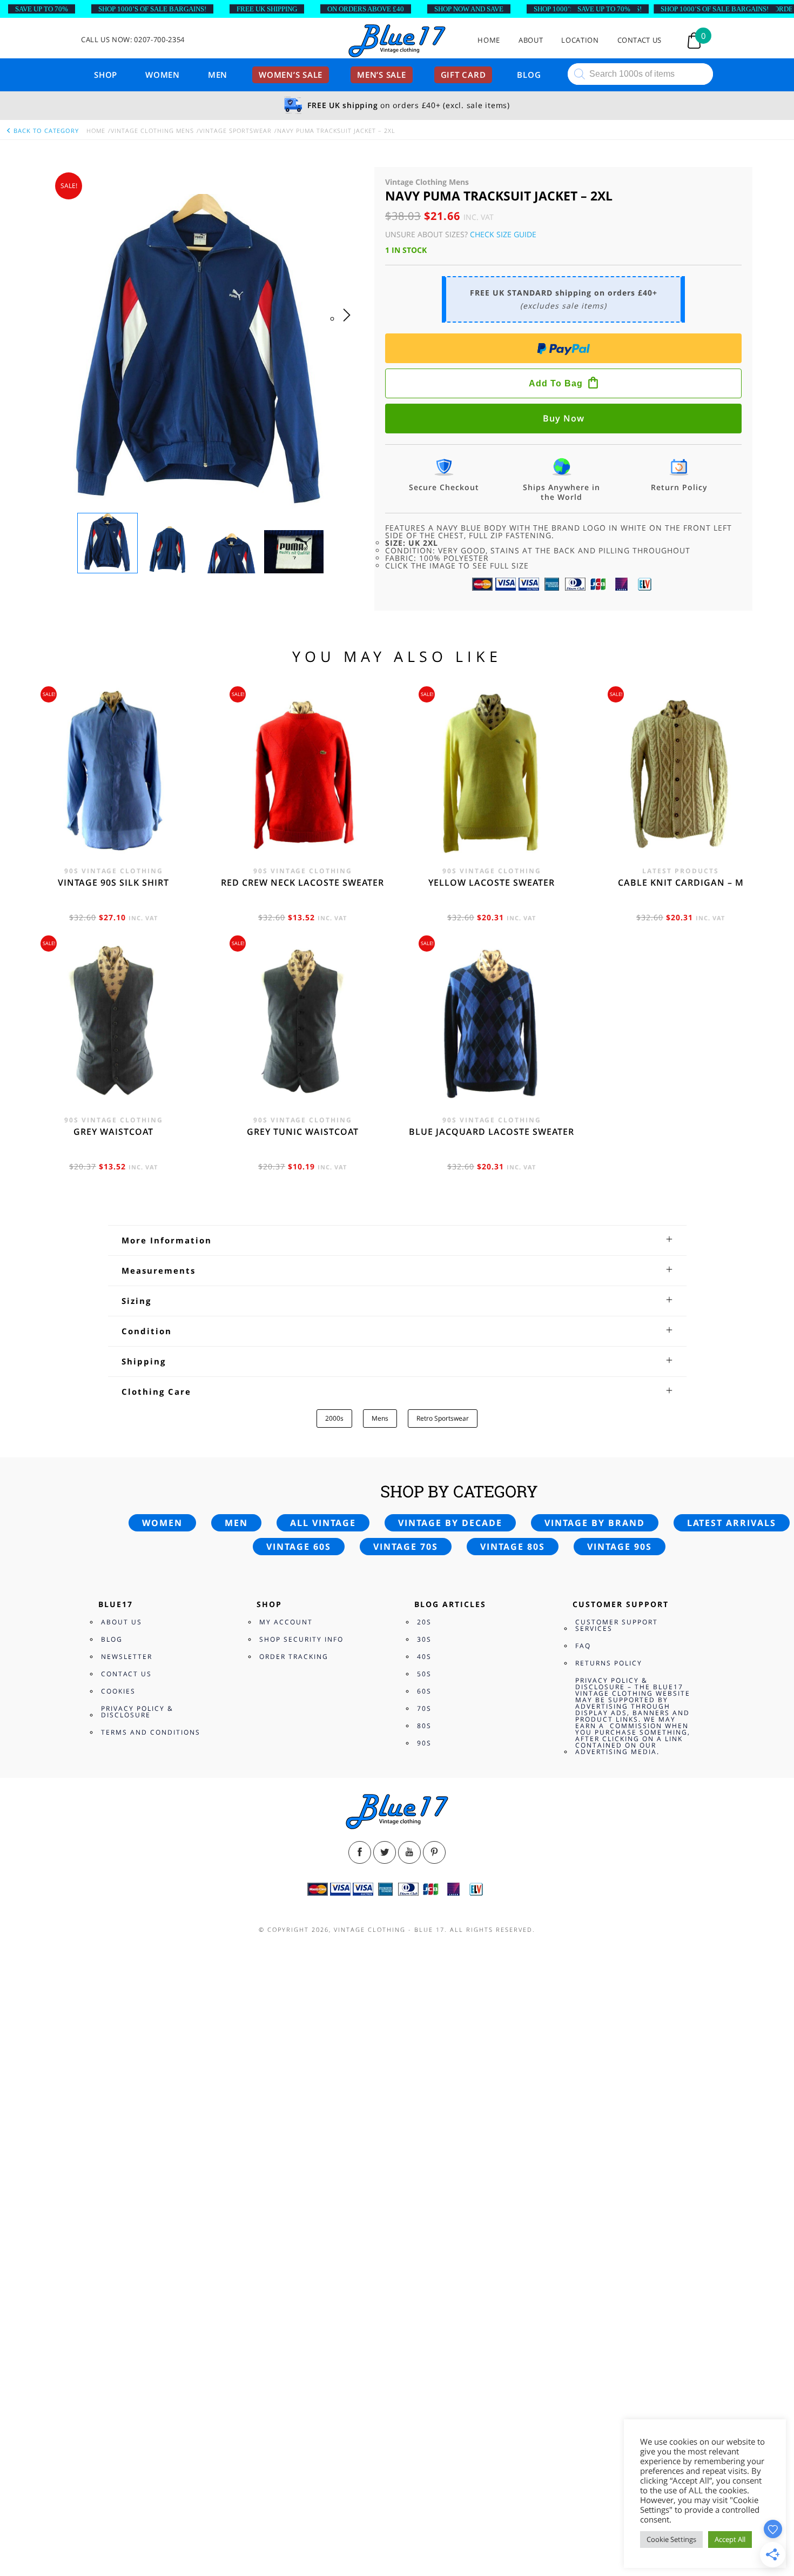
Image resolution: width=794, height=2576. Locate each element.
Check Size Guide (503, 234)
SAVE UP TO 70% (42, 9)
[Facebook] (360, 1852)
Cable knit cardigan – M (681, 882)
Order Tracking (294, 1657)
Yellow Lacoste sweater (492, 882)
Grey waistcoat (113, 1132)
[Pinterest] (434, 1852)
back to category (45, 131)
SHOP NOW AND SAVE (469, 9)
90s (424, 1743)
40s (424, 1657)
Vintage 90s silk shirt (113, 882)
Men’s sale (382, 75)
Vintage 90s (620, 1547)
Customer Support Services (617, 1625)
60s (424, 1691)
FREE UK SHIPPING (267, 9)
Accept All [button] (730, 2539)
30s (424, 1639)
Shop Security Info (301, 1639)
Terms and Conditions (151, 1732)
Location (580, 40)
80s (424, 1726)
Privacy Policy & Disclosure (137, 1712)
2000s (334, 1418)
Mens (380, 1418)
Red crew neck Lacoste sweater (302, 882)
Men (218, 75)
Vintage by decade (450, 1523)
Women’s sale (291, 75)
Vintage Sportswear (235, 131)
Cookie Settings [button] (671, 2539)
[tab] (397, 1240)
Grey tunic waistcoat (303, 1132)
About (531, 40)
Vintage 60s (299, 1547)
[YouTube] (409, 1852)
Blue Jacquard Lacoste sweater (492, 1132)
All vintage (323, 1523)
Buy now (564, 418)
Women (163, 75)
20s (424, 1622)
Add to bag (556, 383)
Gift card (463, 75)
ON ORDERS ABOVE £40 (366, 9)
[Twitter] (385, 1852)
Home (489, 40)
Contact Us (640, 40)
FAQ (583, 1646)
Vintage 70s (406, 1547)
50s (424, 1674)
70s (424, 1708)
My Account (286, 1622)
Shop (106, 75)
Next (350, 326)
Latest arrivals (732, 1523)
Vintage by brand (595, 1523)
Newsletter (127, 1657)
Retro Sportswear (443, 1418)
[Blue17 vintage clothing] (397, 41)
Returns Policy (609, 1663)
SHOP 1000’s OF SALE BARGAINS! (152, 9)
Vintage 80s (513, 1547)
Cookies (118, 1691)
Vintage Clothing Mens (152, 131)
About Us (122, 1622)
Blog (529, 75)
